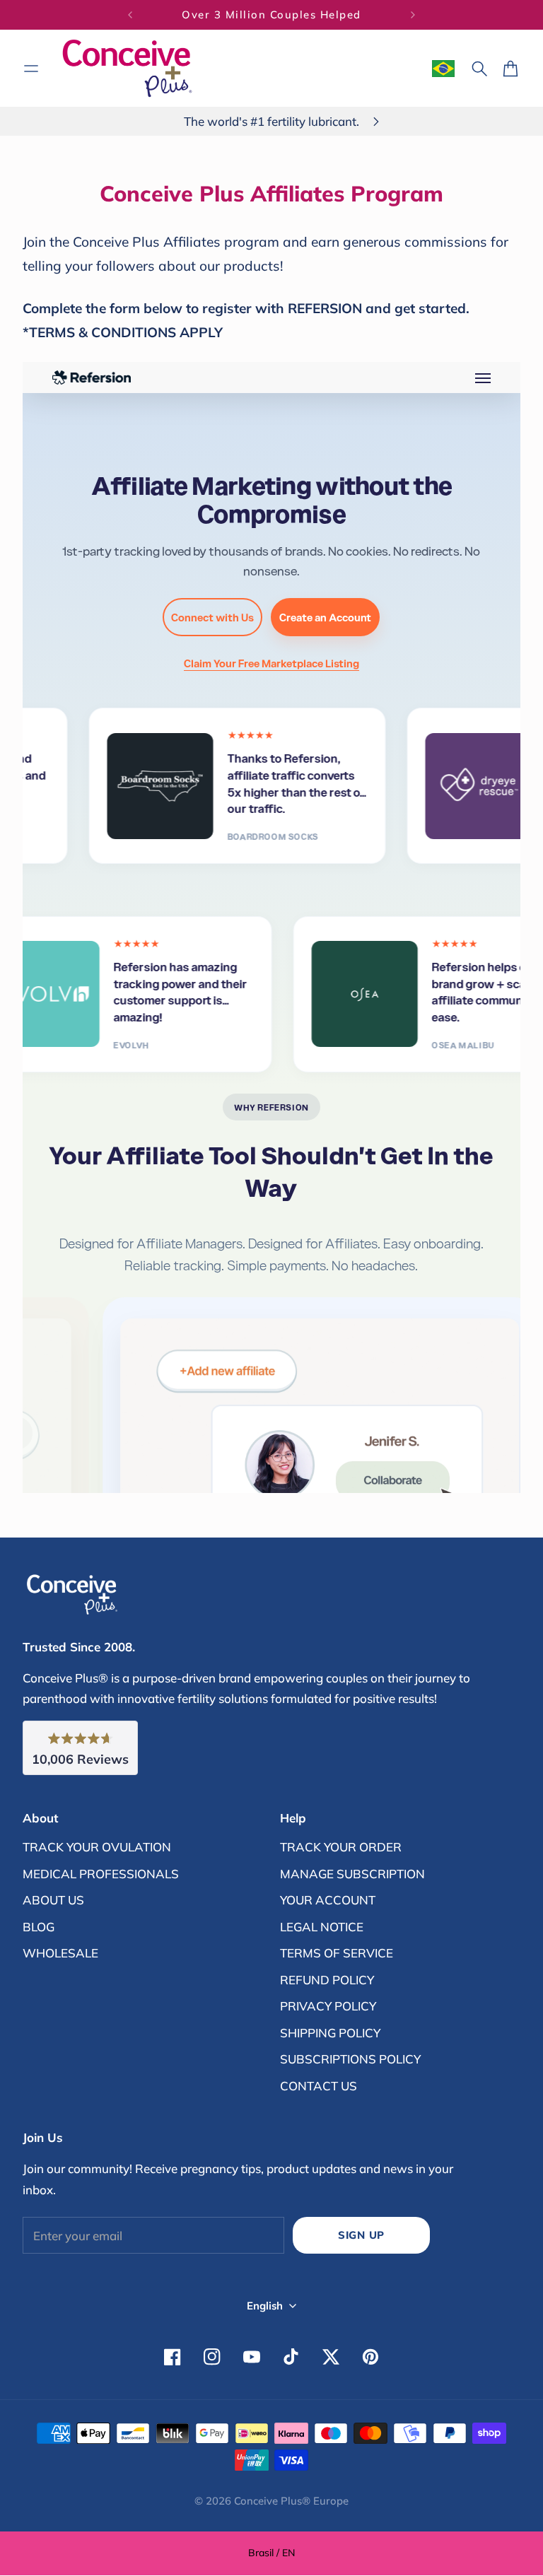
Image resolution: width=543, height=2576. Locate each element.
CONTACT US (319, 2086)
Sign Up (361, 2235)
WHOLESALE (60, 1953)
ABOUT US (53, 1900)
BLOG (39, 1927)
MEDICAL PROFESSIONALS (101, 1874)
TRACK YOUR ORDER (341, 1847)
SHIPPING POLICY (330, 2033)
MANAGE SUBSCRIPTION (352, 1874)
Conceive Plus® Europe (291, 2501)
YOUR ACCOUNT (328, 1900)
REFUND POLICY (327, 1980)
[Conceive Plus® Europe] (127, 68)
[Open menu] (31, 69)
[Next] (413, 15)
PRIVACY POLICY (328, 2006)
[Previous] (130, 15)
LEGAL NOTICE (322, 1927)
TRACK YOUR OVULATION (97, 1847)
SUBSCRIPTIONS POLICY (350, 2059)
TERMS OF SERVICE (337, 1953)
